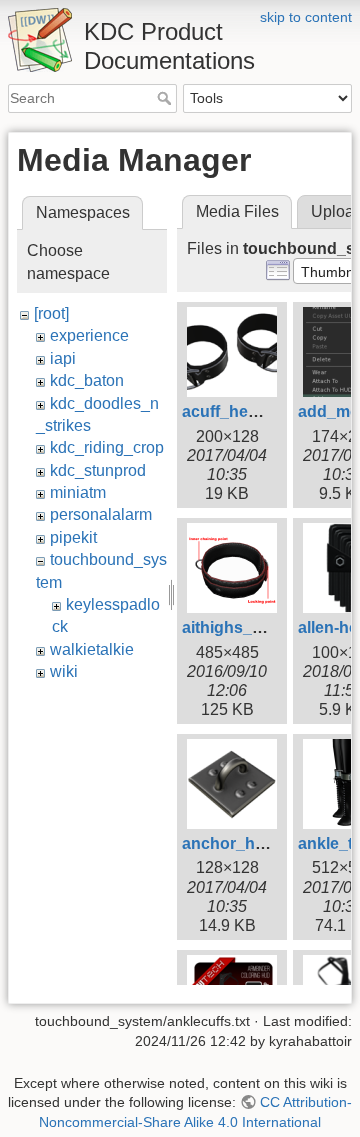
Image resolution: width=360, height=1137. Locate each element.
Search (166, 98)
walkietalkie (92, 649)
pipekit (73, 537)
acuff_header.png (248, 411)
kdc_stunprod (98, 470)
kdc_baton (87, 380)
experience (89, 335)
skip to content (306, 17)
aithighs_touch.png (256, 627)
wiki (64, 671)
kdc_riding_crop (107, 447)
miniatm (78, 492)
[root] (51, 313)
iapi (63, 358)
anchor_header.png (256, 843)
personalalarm (101, 514)
